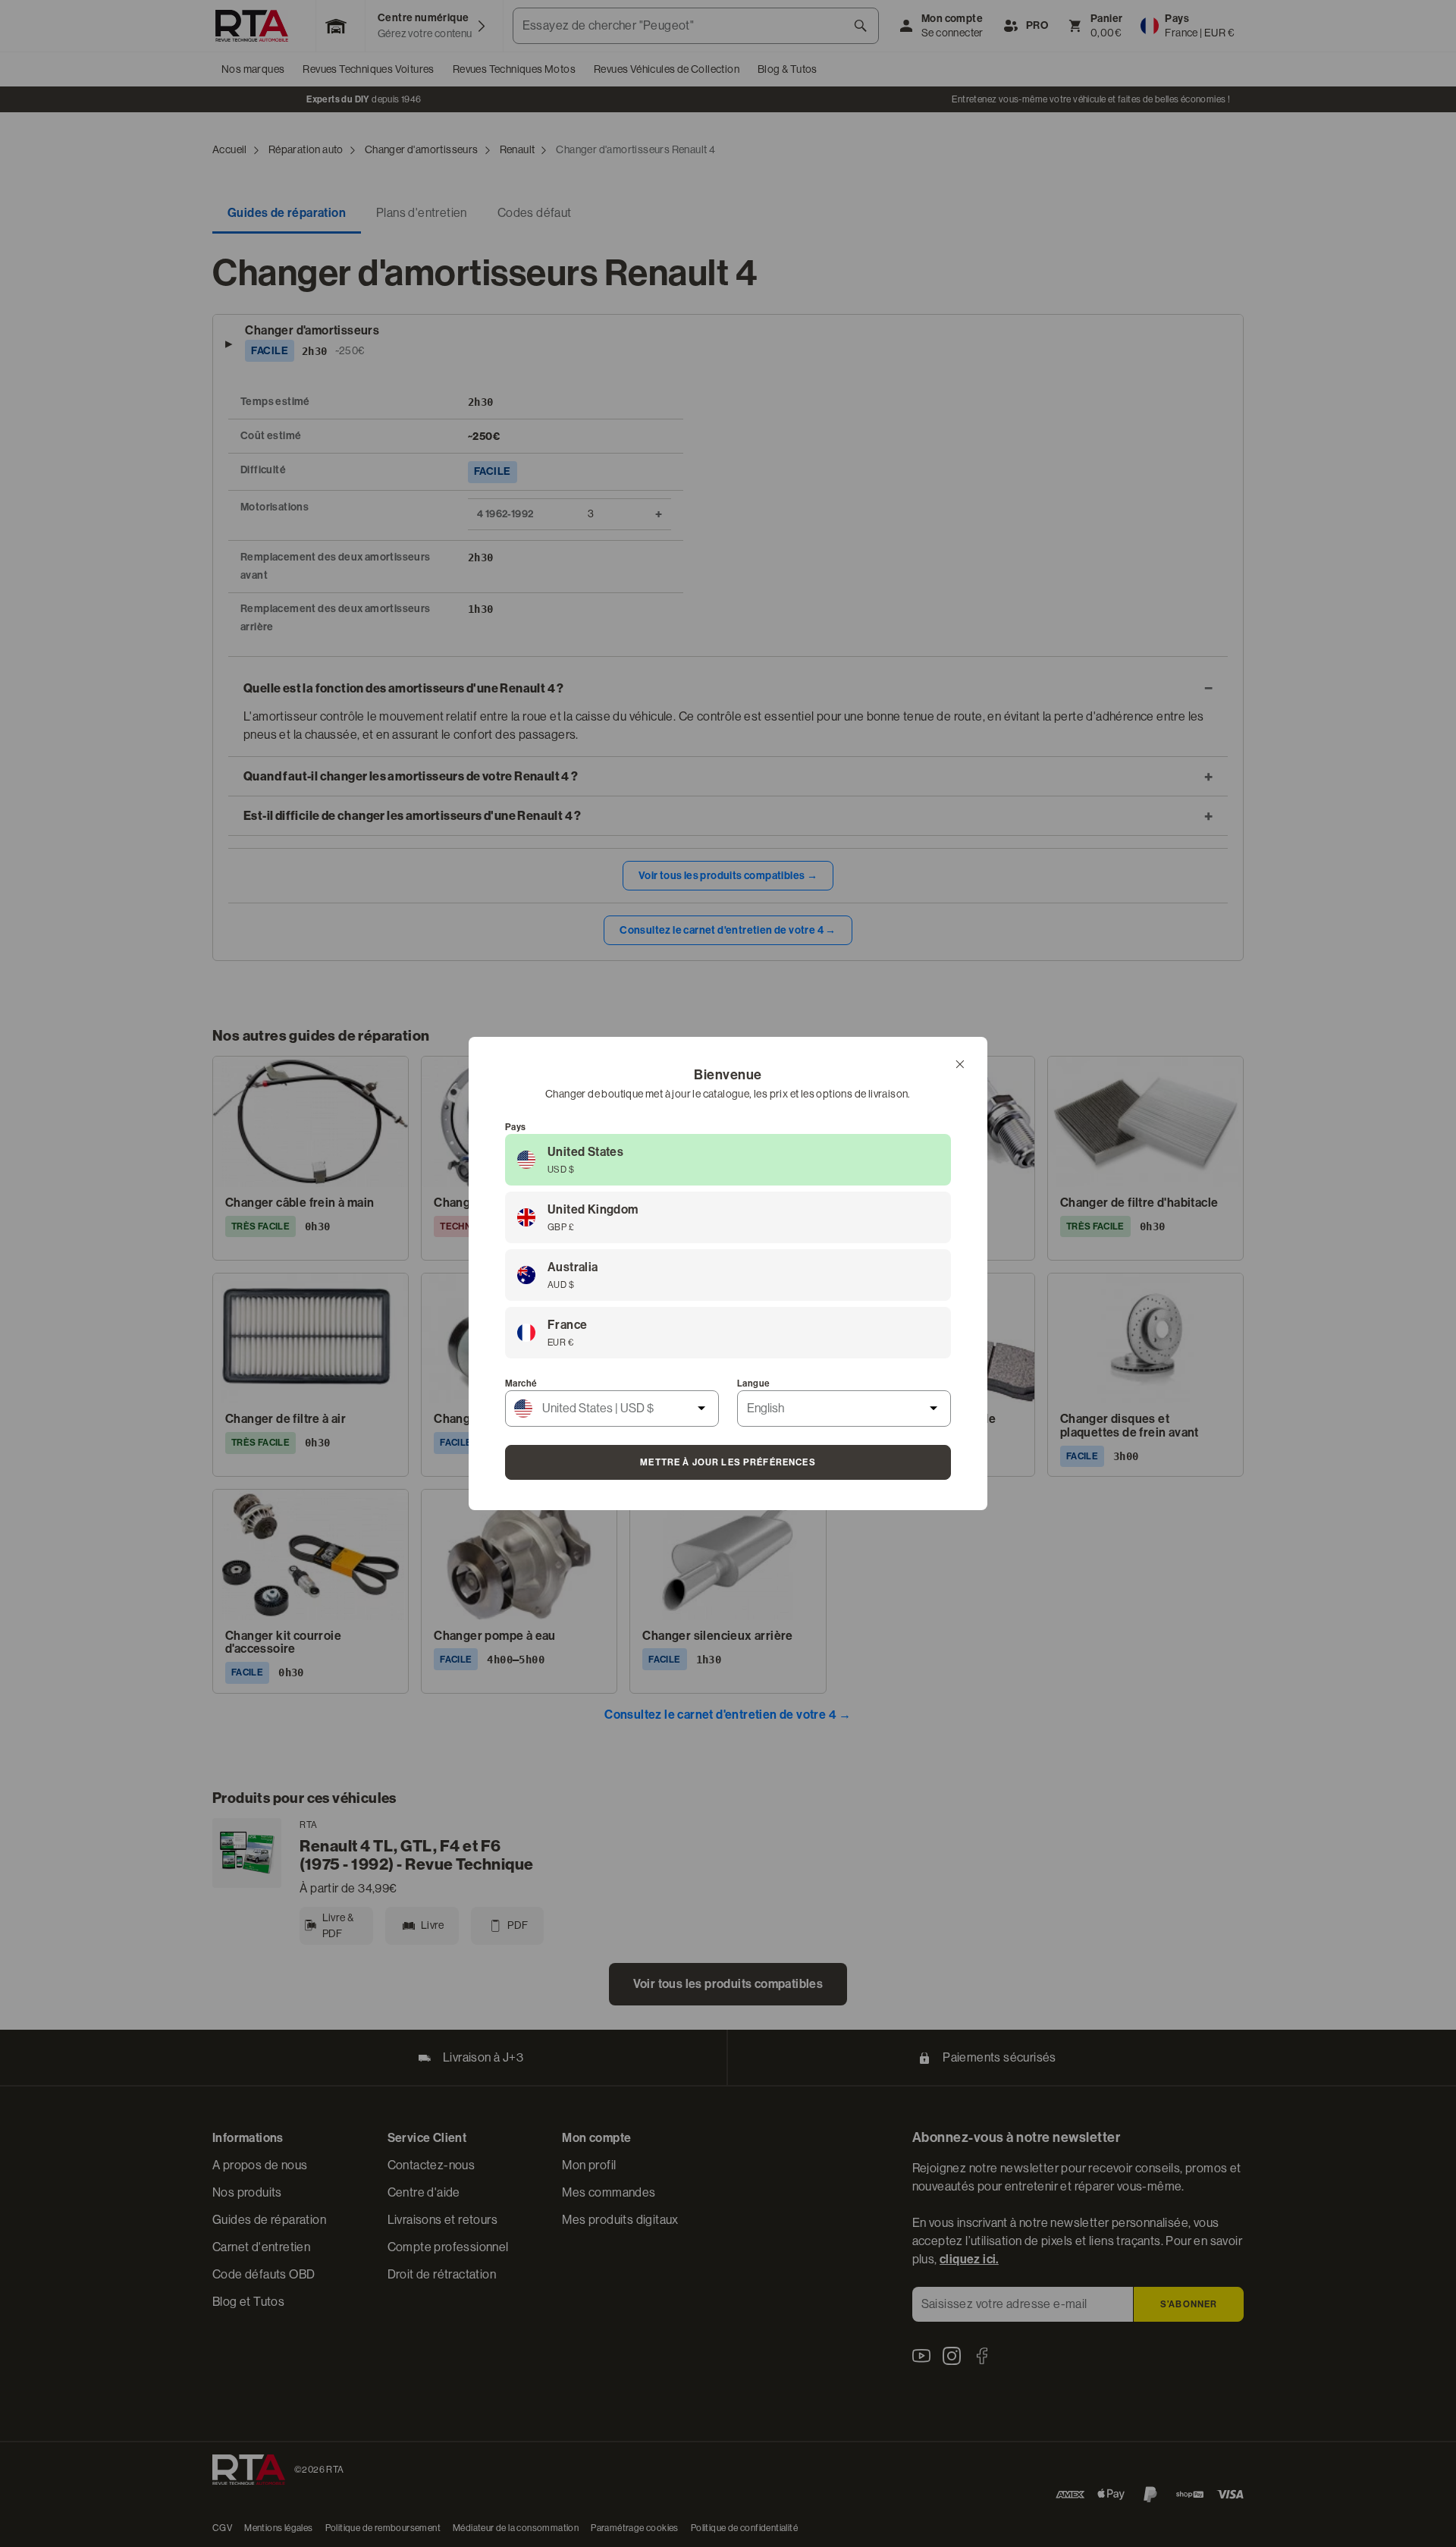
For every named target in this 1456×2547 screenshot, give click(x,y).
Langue (753, 1383)
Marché (521, 1383)
